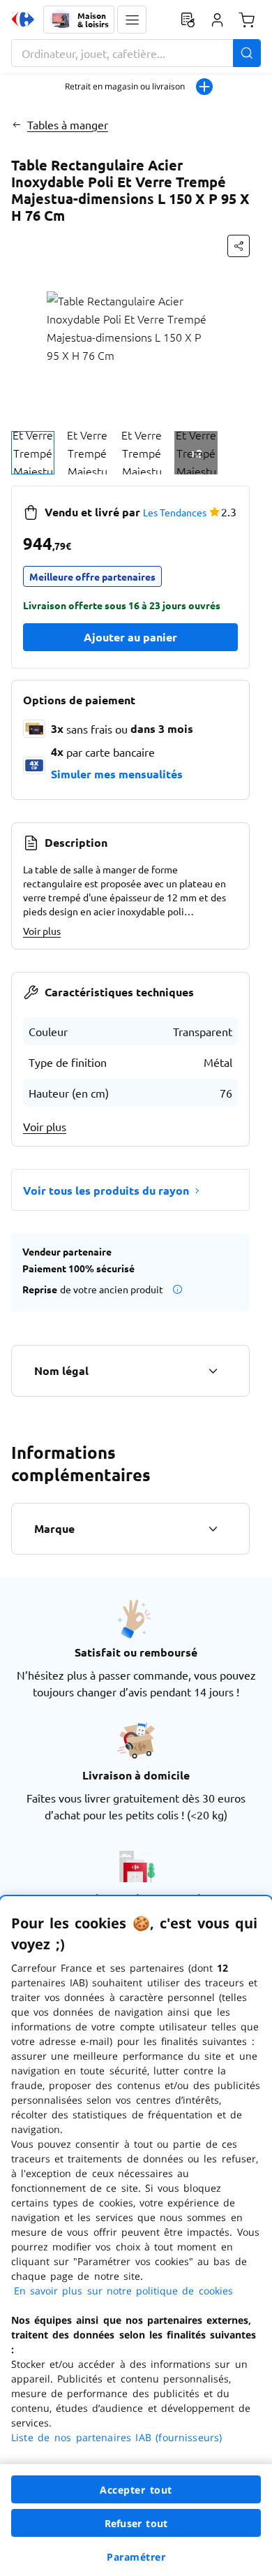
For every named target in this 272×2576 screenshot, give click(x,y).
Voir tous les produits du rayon (106, 1190)
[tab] (33, 453)
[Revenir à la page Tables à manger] (16, 124)
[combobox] (136, 53)
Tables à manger (68, 124)
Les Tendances (175, 512)
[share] (239, 246)
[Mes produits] (188, 20)
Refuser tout (136, 2523)
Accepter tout (136, 2490)
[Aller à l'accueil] (23, 20)
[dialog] (136, 2236)
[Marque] (213, 1529)
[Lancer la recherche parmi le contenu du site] (247, 53)
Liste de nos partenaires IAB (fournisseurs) (116, 2437)
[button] (132, 20)
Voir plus (42, 931)
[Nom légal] (213, 1371)
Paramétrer (136, 2557)
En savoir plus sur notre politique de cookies (123, 2291)
